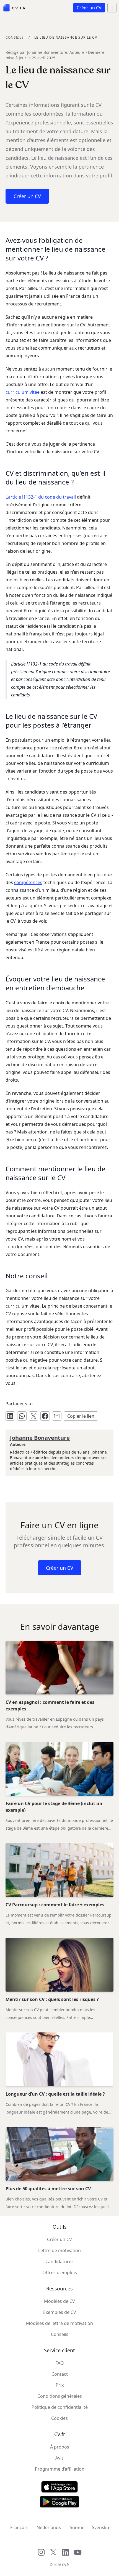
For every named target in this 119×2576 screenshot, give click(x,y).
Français (19, 2527)
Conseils (15, 37)
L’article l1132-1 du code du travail (41, 497)
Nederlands (49, 2527)
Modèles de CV (59, 2301)
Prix (60, 2385)
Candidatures (59, 2261)
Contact (60, 2374)
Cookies (59, 2418)
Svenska (100, 2527)
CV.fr (66, 2565)
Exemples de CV (60, 2312)
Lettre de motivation (59, 2250)
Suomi (76, 2527)
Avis (59, 2458)
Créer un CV (59, 2239)
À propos (60, 2447)
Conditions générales (60, 2396)
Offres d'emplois (60, 2272)
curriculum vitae (23, 392)
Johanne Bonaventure (47, 52)
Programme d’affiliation (60, 2469)
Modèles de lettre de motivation (59, 2323)
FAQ (60, 2363)
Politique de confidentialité (60, 2407)
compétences (28, 882)
